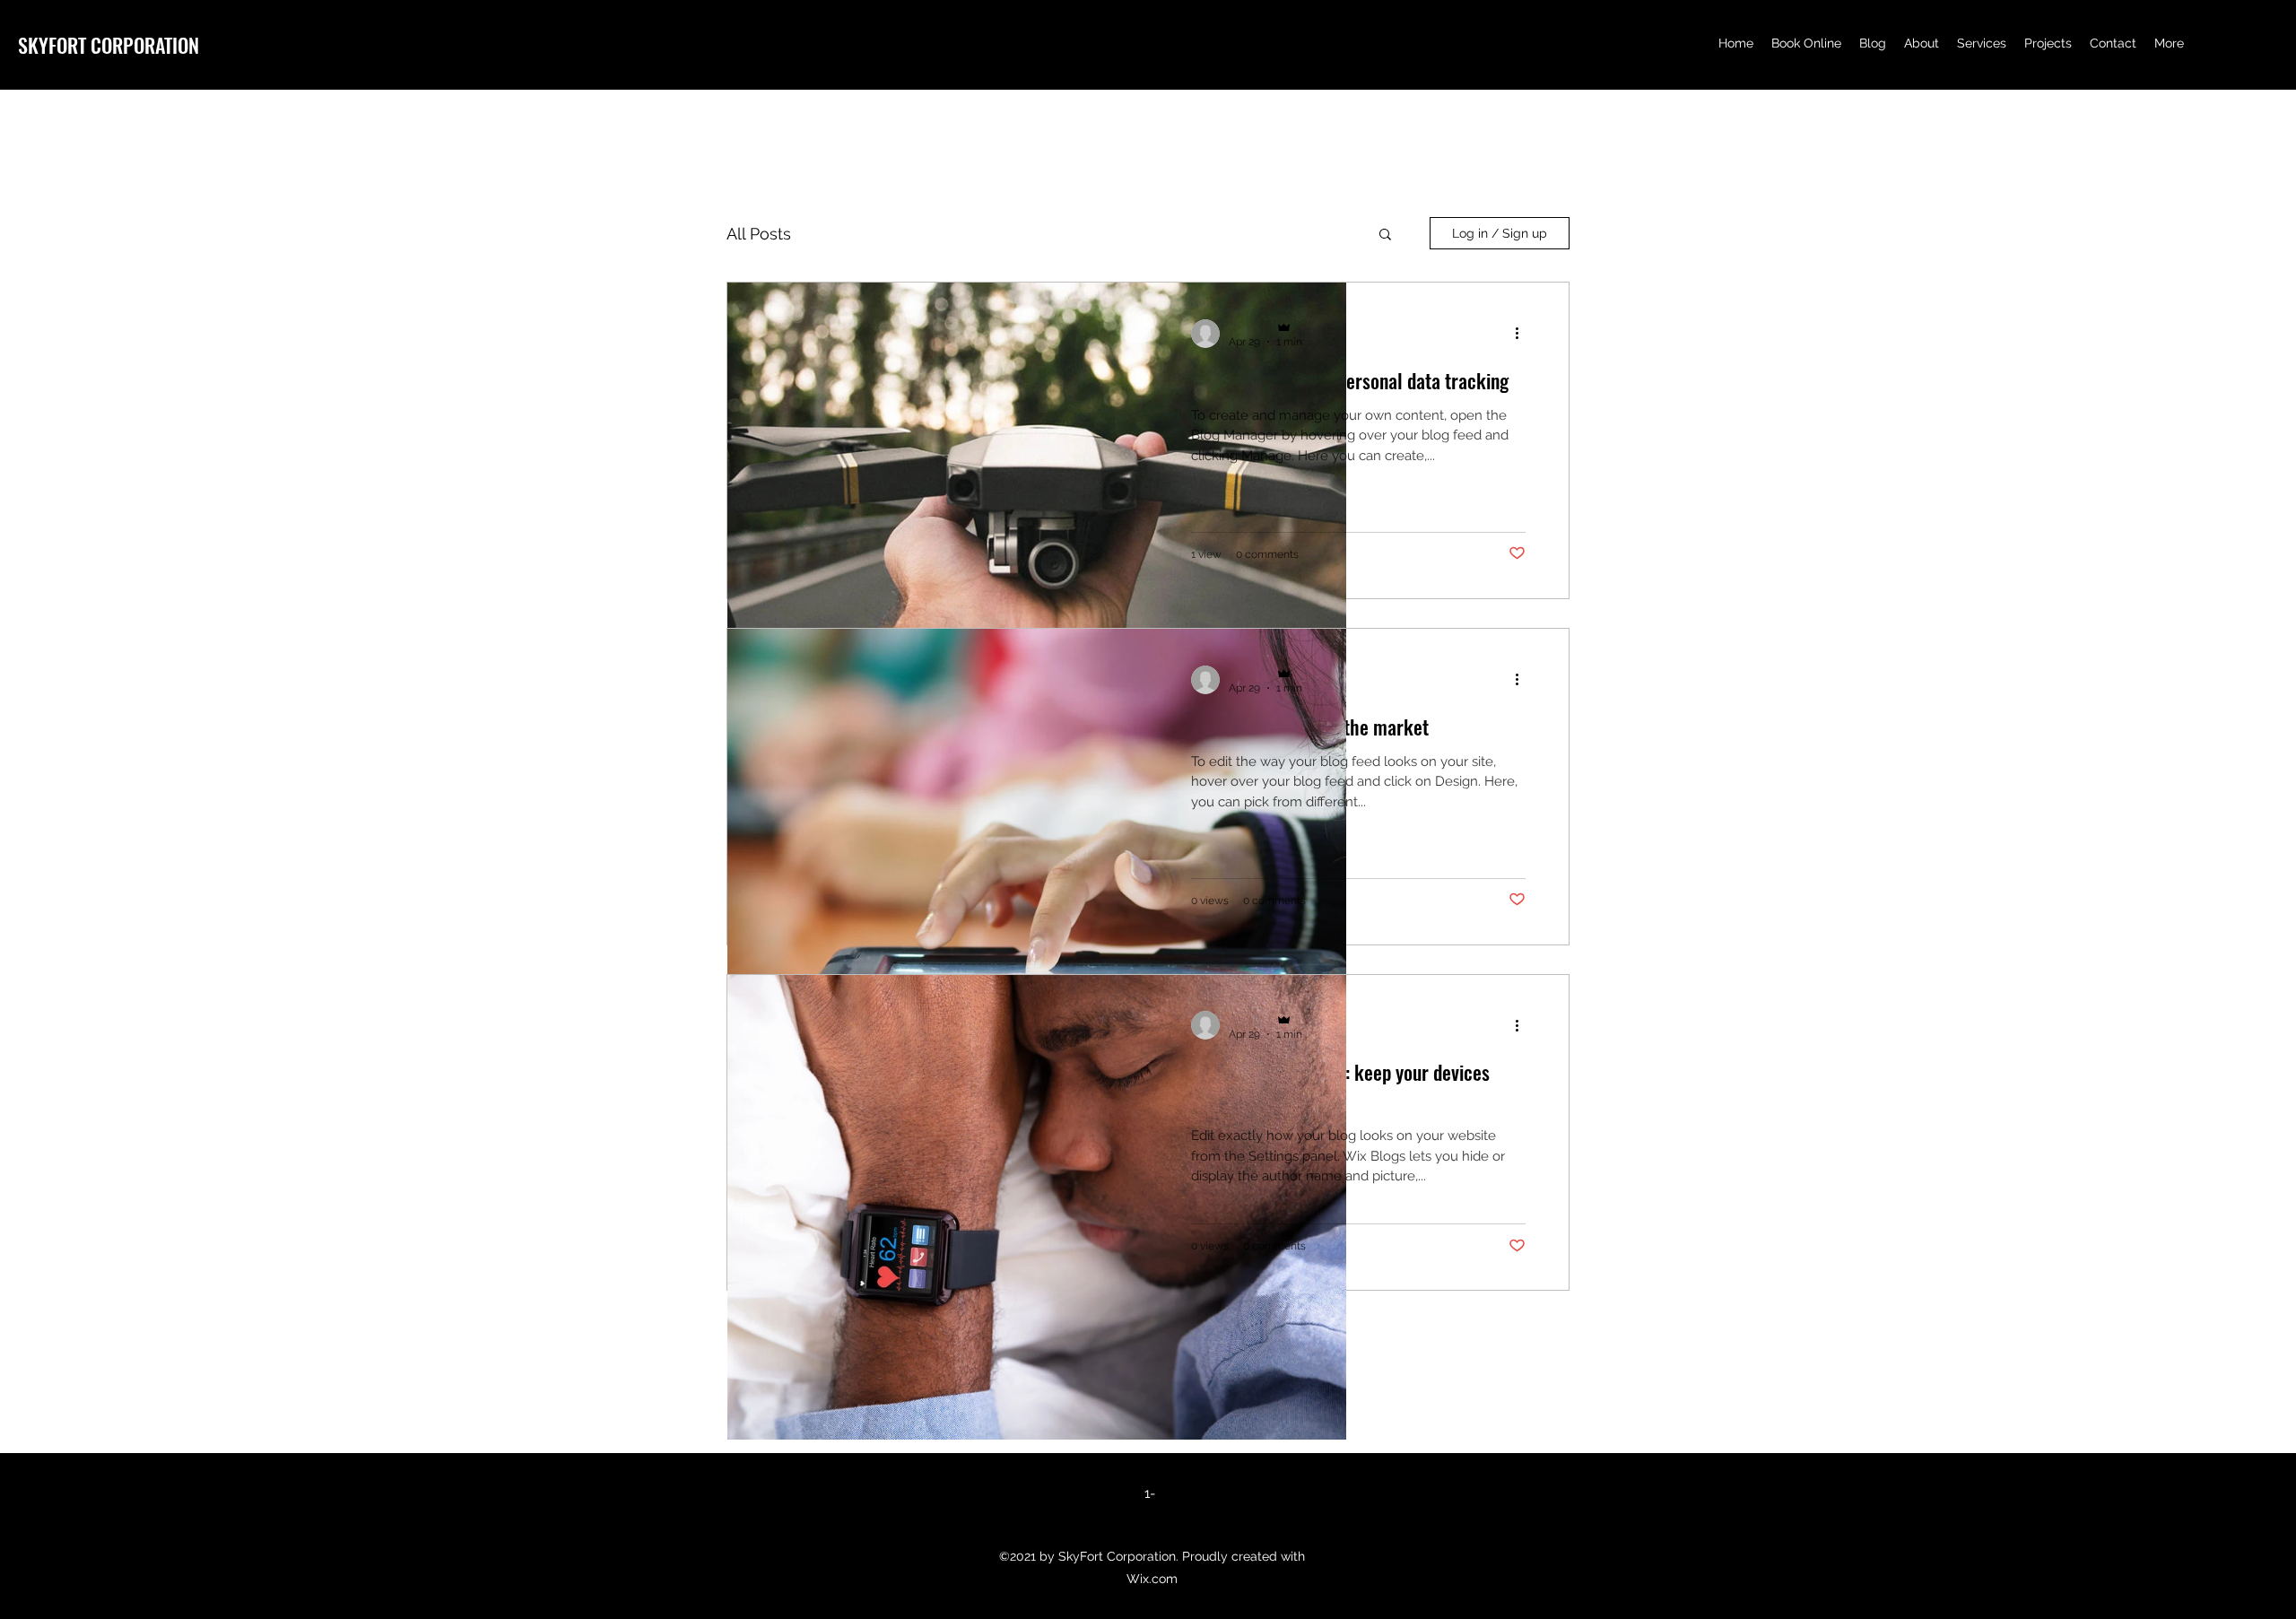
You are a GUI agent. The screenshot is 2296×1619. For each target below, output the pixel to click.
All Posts (759, 234)
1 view (1206, 554)
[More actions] (1523, 333)
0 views (1210, 901)
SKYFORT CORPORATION (109, 45)
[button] (1385, 236)
